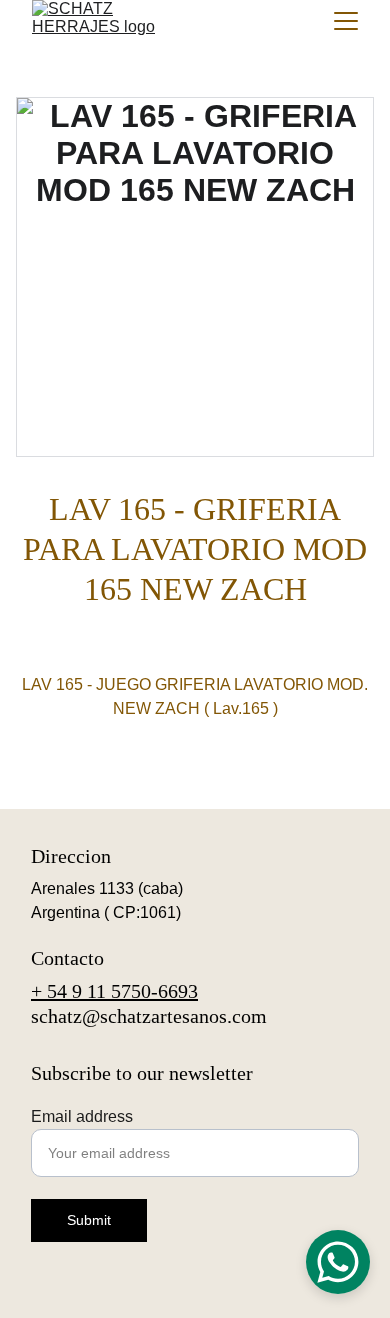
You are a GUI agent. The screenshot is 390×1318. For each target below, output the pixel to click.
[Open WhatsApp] (338, 1262)
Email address (82, 1116)
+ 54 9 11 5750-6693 (114, 991)
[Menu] (346, 21)
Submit (89, 1220)
